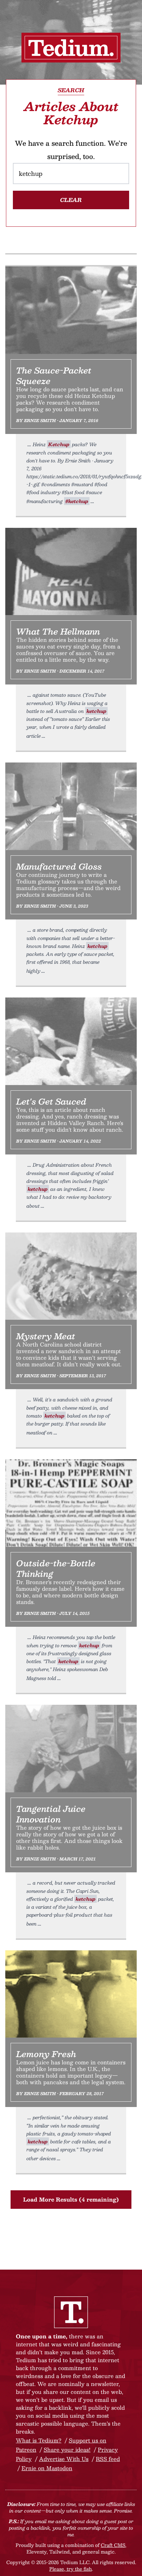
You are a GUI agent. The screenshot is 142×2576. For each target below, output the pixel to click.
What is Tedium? (39, 2440)
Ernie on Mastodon (47, 2468)
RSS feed (108, 2459)
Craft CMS (113, 2545)
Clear (71, 200)
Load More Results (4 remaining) (71, 2199)
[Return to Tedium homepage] (71, 48)
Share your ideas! (67, 2450)
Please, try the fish (71, 2569)
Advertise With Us (64, 2459)
